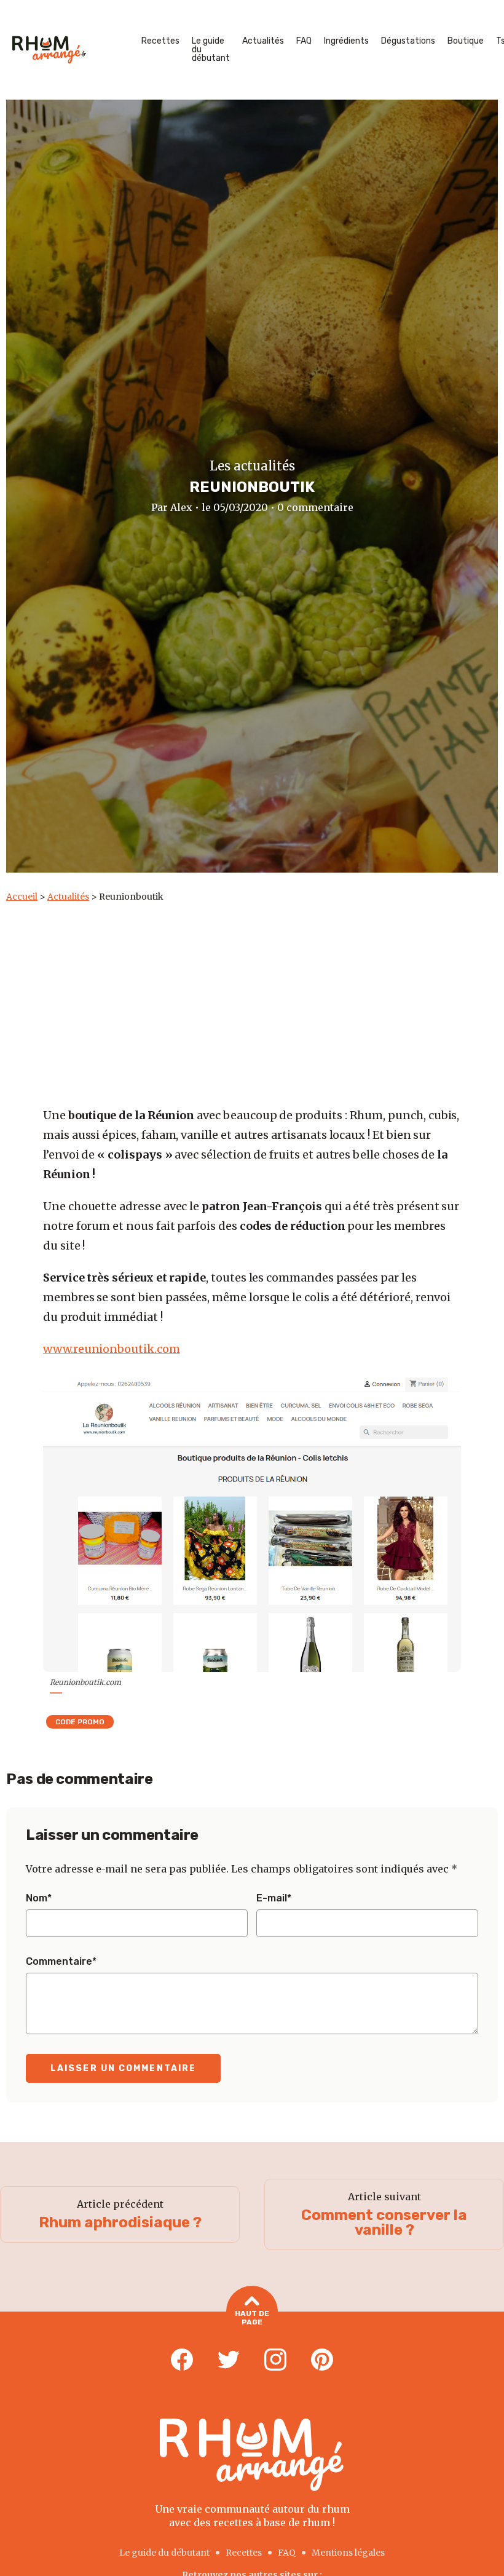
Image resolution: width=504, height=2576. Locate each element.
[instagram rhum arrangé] (275, 2360)
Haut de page (252, 2318)
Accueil (22, 897)
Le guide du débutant (211, 50)
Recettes (160, 41)
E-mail (274, 1898)
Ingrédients (346, 41)
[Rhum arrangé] (49, 50)
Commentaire (61, 1962)
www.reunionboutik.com (112, 1349)
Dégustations (408, 41)
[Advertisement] (253, 995)
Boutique (466, 41)
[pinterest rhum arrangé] (322, 2360)
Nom (39, 1898)
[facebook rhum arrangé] (182, 2360)
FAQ (304, 41)
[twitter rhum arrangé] (229, 2360)
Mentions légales (348, 2553)
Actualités (263, 41)
